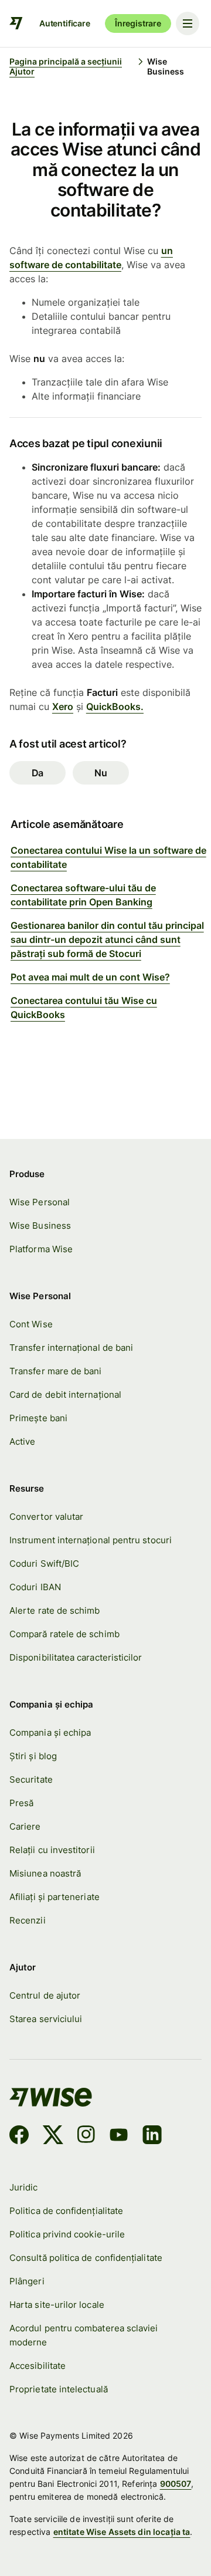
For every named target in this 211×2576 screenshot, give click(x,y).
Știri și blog (33, 1756)
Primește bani (38, 1418)
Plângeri (27, 2281)
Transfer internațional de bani (71, 1348)
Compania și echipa (50, 1733)
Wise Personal (40, 1202)
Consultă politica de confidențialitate (86, 2258)
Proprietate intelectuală (59, 2389)
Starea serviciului (46, 2019)
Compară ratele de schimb (64, 1634)
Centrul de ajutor (45, 1996)
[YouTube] (119, 2136)
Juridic (24, 2188)
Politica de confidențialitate (66, 2211)
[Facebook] (19, 2136)
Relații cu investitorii (52, 1850)
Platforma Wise (41, 1249)
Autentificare (65, 23)
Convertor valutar (46, 1517)
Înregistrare (138, 23)
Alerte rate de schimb (55, 1611)
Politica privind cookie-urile (67, 2234)
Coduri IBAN (35, 1587)
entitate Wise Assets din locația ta (122, 2532)
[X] (53, 2136)
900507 (176, 2484)
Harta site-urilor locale (57, 2305)
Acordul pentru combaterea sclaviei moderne (84, 2335)
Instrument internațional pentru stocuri (91, 1540)
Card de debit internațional (65, 1395)
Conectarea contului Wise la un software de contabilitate (108, 857)
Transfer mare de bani (56, 1371)
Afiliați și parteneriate (55, 1897)
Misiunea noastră (45, 1874)
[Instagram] (86, 2136)
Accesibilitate (38, 2366)
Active (22, 1442)
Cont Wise (31, 1324)
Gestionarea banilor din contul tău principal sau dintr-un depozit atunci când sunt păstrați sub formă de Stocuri (107, 939)
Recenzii (28, 1921)
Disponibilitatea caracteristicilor (76, 1658)
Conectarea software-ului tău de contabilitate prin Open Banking (83, 895)
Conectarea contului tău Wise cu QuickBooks (84, 1008)
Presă (21, 1803)
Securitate (31, 1780)
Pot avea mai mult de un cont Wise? (90, 977)
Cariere (25, 1827)
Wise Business (40, 1226)
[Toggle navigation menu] (188, 23)
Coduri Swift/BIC (44, 1564)
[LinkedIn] (152, 2136)
